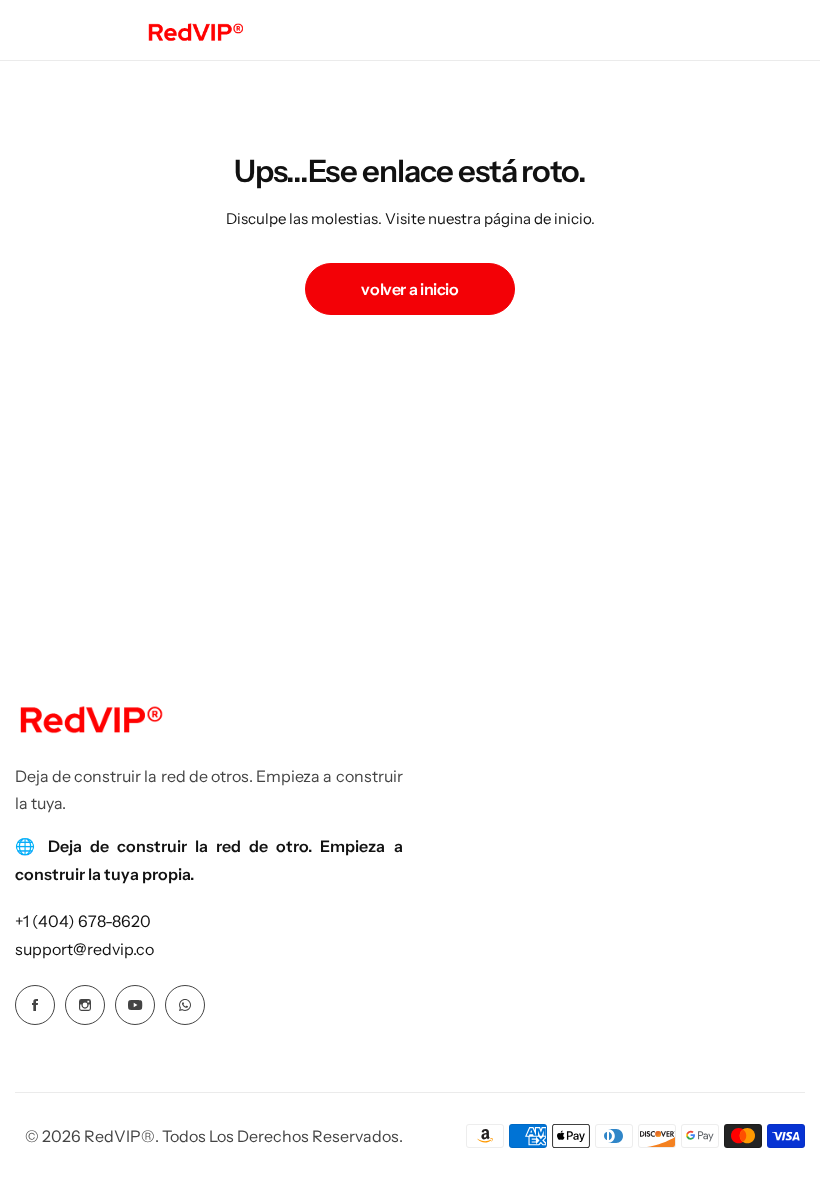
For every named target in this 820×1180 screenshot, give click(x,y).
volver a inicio (409, 289)
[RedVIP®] (195, 30)
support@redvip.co (84, 949)
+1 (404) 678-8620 (83, 921)
